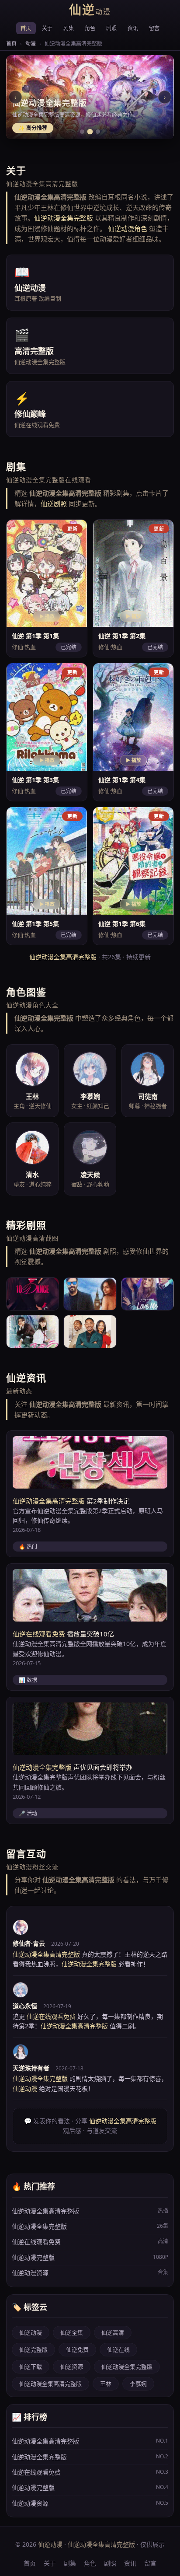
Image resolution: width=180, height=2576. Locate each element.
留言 (154, 28)
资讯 (133, 28)
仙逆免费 (77, 2349)
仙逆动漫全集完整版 (64, 218)
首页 (26, 28)
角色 (90, 28)
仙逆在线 (118, 2349)
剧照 (112, 28)
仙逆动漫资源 (90, 2273)
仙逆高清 (113, 2332)
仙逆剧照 (54, 503)
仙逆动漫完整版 (90, 2257)
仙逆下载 (31, 2366)
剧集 (69, 28)
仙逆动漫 (31, 2332)
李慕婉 (138, 2384)
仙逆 (90, 10)
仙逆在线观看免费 (39, 1634)
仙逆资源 (72, 2366)
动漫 (31, 44)
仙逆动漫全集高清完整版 (63, 957)
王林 (106, 2384)
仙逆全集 (72, 2332)
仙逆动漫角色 (128, 228)
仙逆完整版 (33, 2349)
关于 (47, 28)
